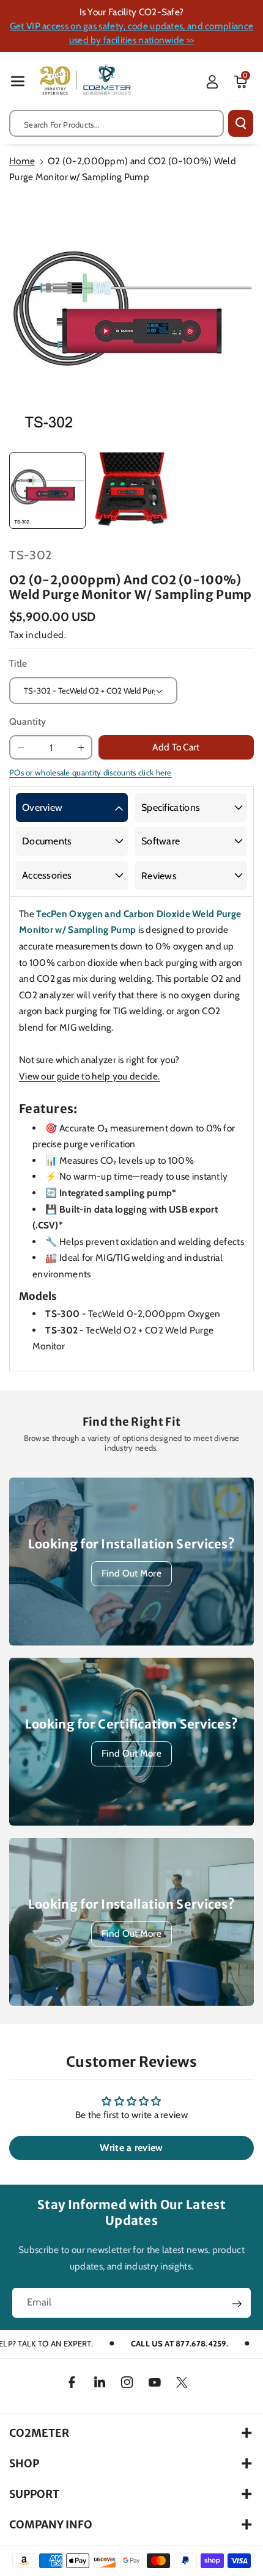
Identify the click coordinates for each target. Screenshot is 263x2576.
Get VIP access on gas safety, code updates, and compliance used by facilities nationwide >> (131, 33)
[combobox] (117, 123)
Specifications (171, 807)
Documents (47, 841)
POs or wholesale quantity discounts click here (91, 772)
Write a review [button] (131, 2148)
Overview (42, 807)
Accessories (47, 875)
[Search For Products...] (241, 123)
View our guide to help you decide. (89, 1076)
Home (22, 161)
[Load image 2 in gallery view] (131, 491)
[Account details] (212, 82)
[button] (18, 81)
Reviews (159, 876)
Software (161, 841)
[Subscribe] (237, 2304)
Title (18, 663)
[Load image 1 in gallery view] (47, 491)
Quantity (28, 721)
